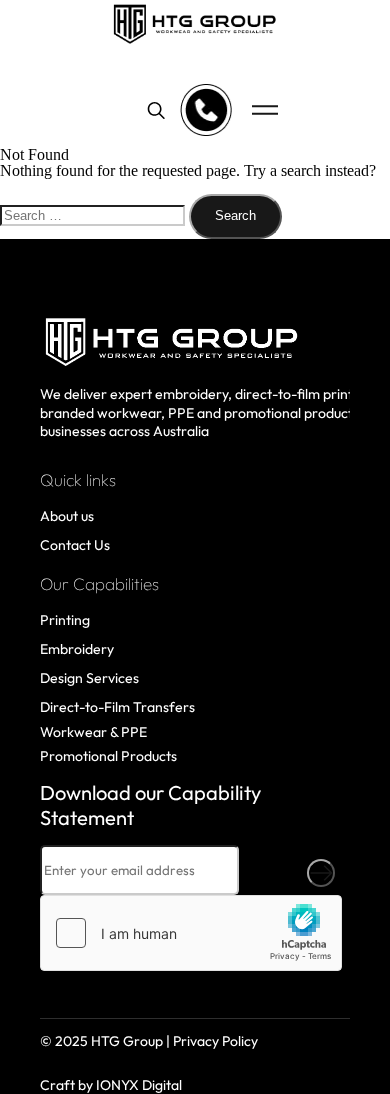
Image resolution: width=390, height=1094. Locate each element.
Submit (321, 873)
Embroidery (77, 649)
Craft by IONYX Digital (111, 1085)
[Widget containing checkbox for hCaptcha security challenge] (191, 933)
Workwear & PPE (93, 732)
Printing (65, 620)
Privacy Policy (215, 1041)
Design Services (89, 678)
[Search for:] (94, 214)
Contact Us (75, 545)
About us (67, 516)
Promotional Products (108, 756)
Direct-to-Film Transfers (117, 707)
